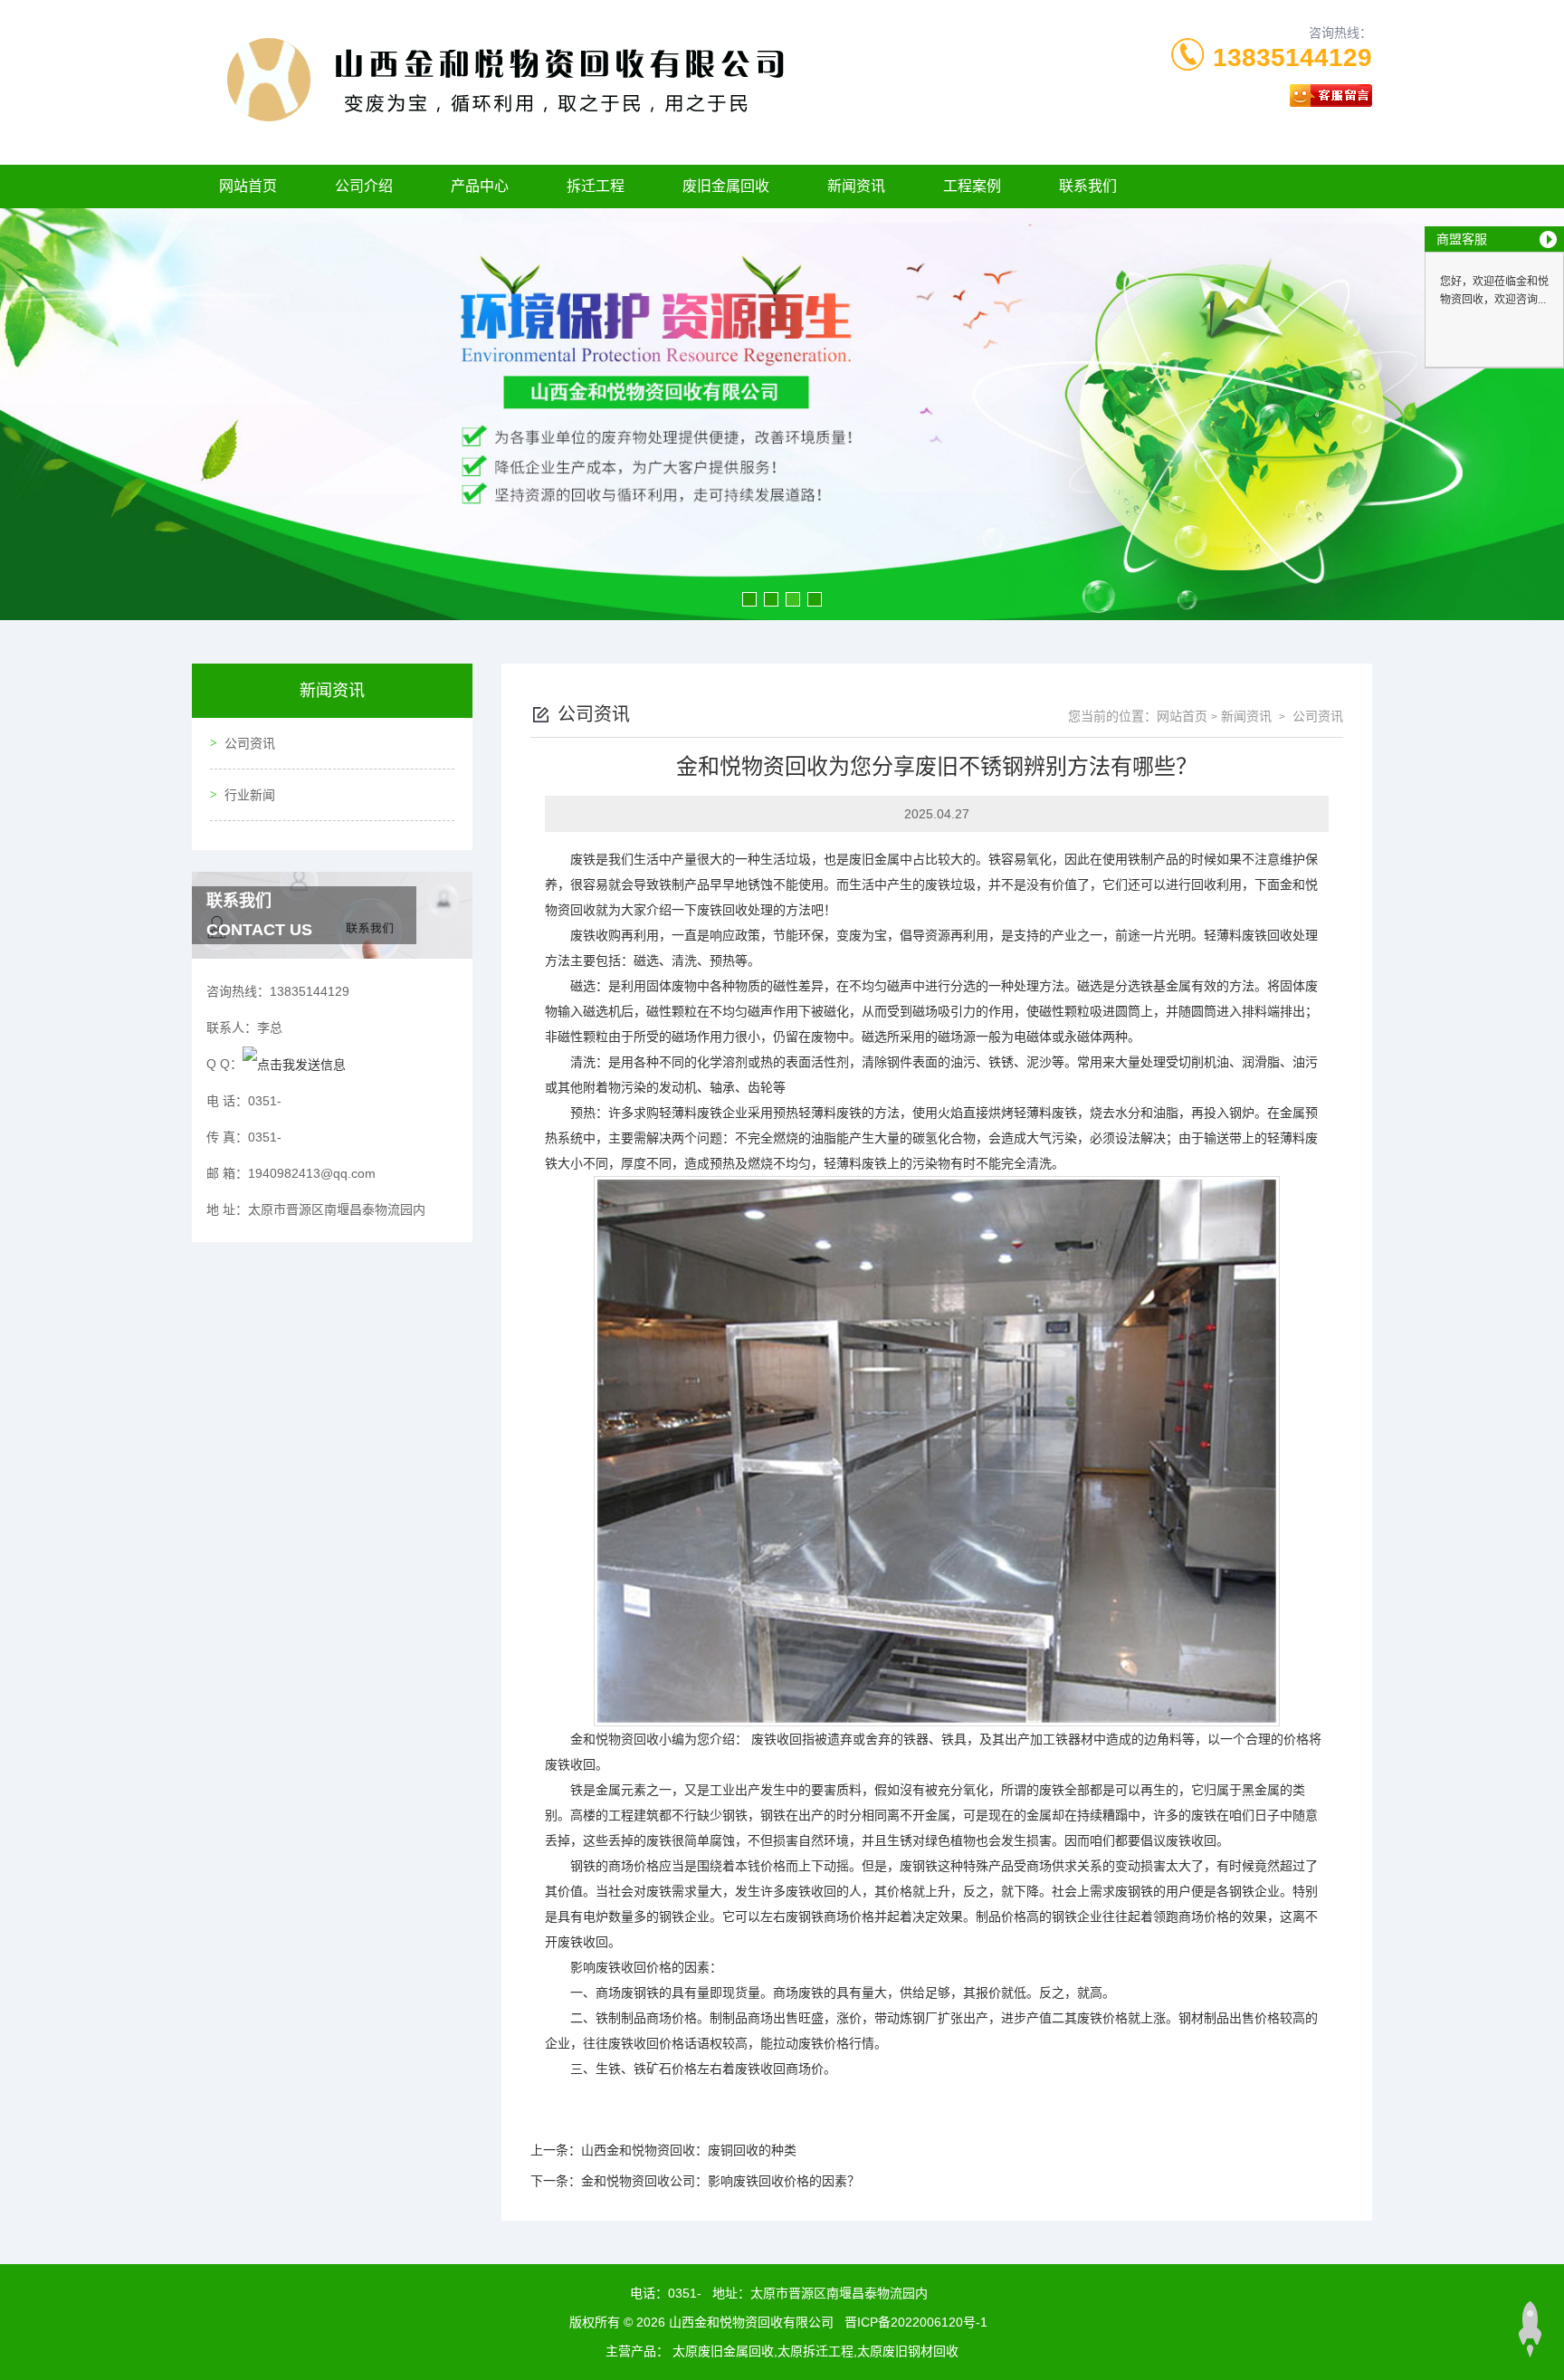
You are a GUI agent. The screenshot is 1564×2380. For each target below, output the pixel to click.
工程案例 (972, 186)
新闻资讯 (856, 186)
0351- (685, 2293)
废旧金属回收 (726, 186)
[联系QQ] (294, 1064)
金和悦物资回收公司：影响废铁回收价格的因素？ (720, 2181)
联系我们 (1088, 186)
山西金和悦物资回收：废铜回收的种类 (689, 2150)
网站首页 (248, 186)
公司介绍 (364, 186)
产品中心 (480, 186)
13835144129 (1292, 57)
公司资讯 (250, 743)
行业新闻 (250, 795)
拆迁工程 (596, 186)
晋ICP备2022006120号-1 (916, 2322)
